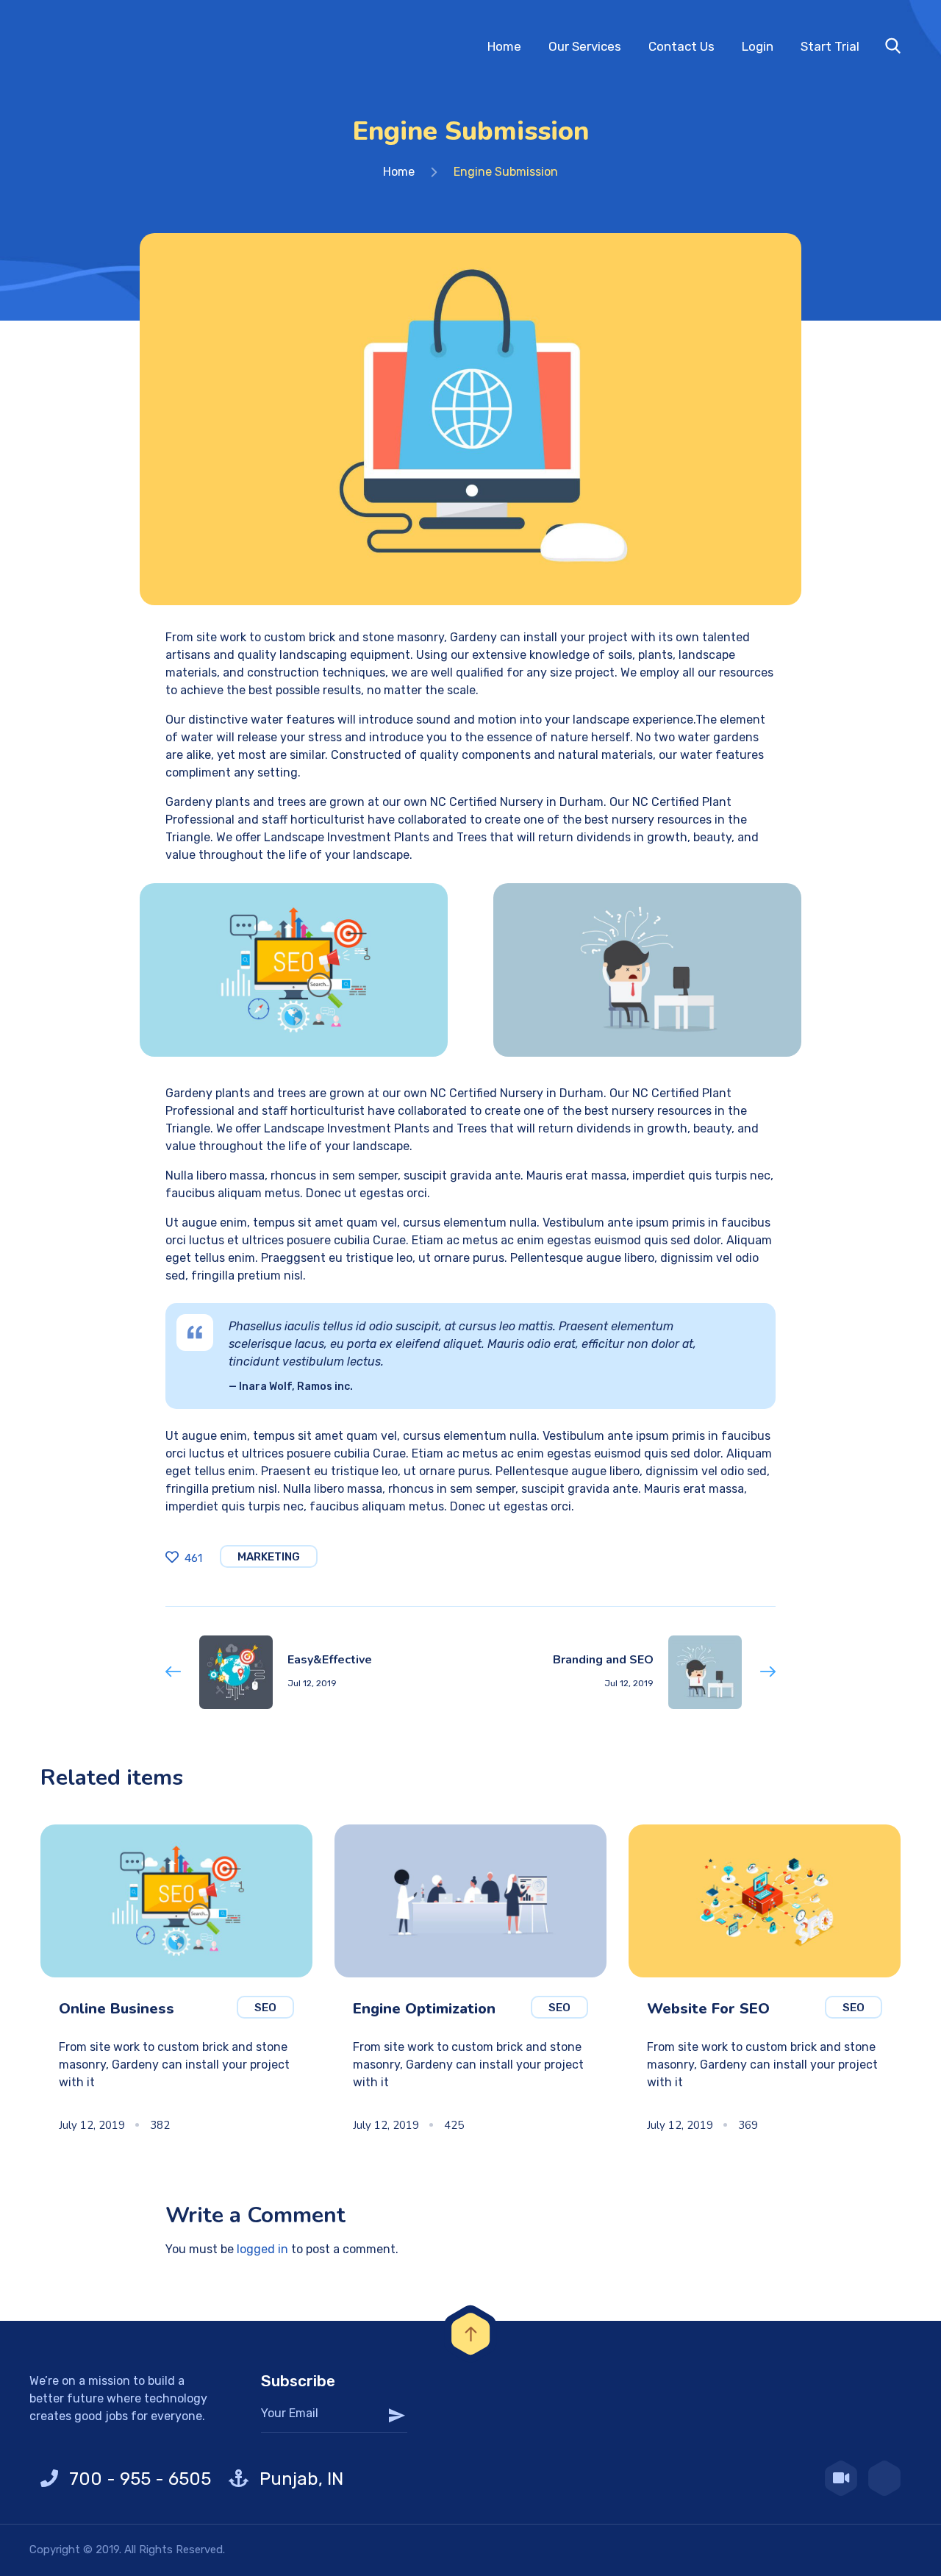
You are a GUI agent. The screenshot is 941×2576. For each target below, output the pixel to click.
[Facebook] (884, 2478)
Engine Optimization (424, 2009)
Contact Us (681, 46)
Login (758, 46)
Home (504, 46)
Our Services (585, 46)
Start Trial (830, 46)
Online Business (117, 2009)
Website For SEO (708, 2009)
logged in (262, 2249)
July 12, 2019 (92, 2125)
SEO (265, 2008)
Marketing (269, 1557)
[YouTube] (841, 2478)
